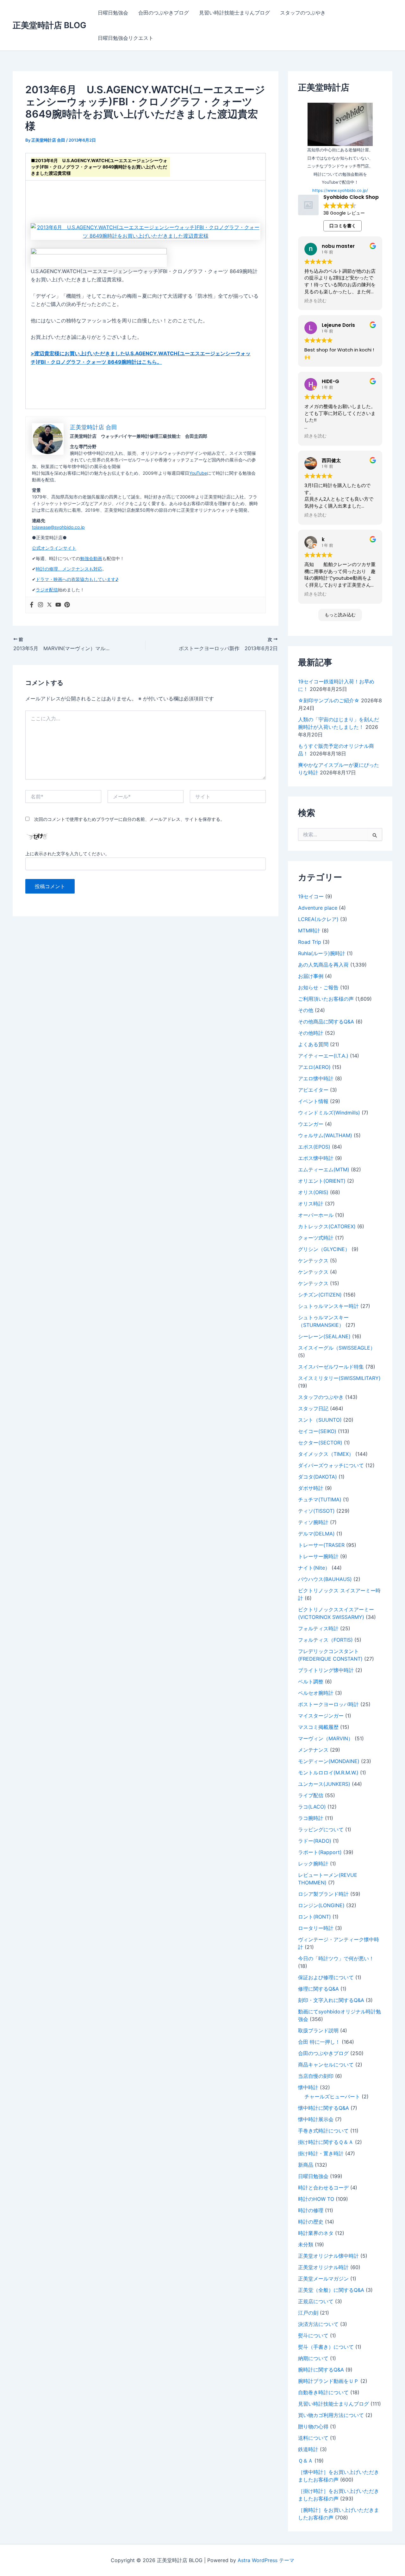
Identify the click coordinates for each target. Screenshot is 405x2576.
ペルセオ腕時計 (316, 1693)
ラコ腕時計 (311, 1818)
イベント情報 (313, 1101)
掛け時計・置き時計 (321, 2153)
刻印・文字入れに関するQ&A (331, 2000)
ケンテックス (313, 1261)
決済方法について (318, 2324)
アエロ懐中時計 (316, 1078)
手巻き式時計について (323, 2131)
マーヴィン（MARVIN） (326, 1738)
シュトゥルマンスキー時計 (328, 1306)
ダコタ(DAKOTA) (318, 1477)
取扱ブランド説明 (318, 2030)
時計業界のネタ (316, 2233)
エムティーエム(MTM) (324, 1169)
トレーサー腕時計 (318, 1556)
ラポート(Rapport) (320, 1852)
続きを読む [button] (315, 301)
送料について (313, 2438)
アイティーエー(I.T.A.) (323, 1056)
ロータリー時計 (316, 1928)
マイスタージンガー (321, 1716)
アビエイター (313, 1090)
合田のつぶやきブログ (164, 13)
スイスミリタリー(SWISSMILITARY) (339, 1378)
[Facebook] (32, 605)
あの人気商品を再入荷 (323, 965)
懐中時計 (308, 2087)
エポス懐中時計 (316, 1158)
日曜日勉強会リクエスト (126, 38)
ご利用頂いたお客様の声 (326, 999)
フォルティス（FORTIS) (325, 1640)
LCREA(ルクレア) (318, 919)
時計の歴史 (311, 2222)
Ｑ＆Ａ (305, 2461)
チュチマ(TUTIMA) (320, 1499)
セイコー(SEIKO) (317, 1431)
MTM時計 (309, 931)
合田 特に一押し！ (319, 2042)
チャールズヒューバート (332, 2097)
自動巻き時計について (323, 2392)
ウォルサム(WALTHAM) (325, 1135)
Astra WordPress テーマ (266, 2560)
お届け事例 (311, 976)
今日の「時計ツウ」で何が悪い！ (336, 1958)
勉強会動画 (91, 558)
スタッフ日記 (313, 1408)
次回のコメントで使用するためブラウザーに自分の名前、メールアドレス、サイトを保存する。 (129, 819)
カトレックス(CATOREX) (327, 1226)
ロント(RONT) (315, 1917)
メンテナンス (313, 1750)
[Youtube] (58, 605)
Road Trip (310, 942)
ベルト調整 (311, 1682)
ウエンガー (311, 1124)
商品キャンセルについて (326, 2065)
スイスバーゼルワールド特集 (331, 1367)
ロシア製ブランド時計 (323, 1894)
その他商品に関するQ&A (326, 1022)
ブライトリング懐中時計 (326, 1670)
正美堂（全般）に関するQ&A (331, 2290)
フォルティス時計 (318, 1628)
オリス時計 (311, 1204)
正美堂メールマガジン (323, 2279)
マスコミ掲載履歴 (318, 1727)
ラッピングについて (321, 1829)
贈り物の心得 (313, 2426)
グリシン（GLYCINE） (324, 1249)
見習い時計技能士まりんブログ (234, 13)
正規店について (316, 2301)
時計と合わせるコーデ (323, 2188)
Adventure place (318, 908)
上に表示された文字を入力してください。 (67, 854)
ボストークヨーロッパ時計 (328, 1704)
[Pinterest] (67, 605)
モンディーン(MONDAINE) (329, 1761)
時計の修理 (311, 2210)
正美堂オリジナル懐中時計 (328, 2256)
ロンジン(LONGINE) (321, 1905)
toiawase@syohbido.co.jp (58, 527)
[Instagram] (40, 605)
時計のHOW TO (316, 2199)
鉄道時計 (308, 2449)
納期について (313, 2358)
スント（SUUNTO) (320, 1420)
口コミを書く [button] (343, 226)
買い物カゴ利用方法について (331, 2415)
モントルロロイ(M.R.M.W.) (328, 1773)
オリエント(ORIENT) (322, 1181)
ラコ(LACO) (312, 1807)
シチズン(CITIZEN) (320, 1295)
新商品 (306, 2165)
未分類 (306, 2244)
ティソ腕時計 (313, 1522)
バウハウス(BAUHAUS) (325, 1579)
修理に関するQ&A (318, 1989)
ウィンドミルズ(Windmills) (329, 1113)
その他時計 (311, 1033)
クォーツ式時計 (316, 1238)
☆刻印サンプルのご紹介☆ (329, 700)
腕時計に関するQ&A (321, 2370)
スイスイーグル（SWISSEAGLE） (337, 1348)
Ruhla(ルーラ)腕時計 (322, 953)
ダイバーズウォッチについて (331, 1465)
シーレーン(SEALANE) (324, 1336)
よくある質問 (313, 1044)
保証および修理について (326, 1977)
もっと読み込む (340, 615)
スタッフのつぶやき (303, 13)
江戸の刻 (308, 2313)
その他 (306, 1010)
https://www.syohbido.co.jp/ (340, 190)
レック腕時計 (313, 1864)
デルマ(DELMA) (316, 1534)
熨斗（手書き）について (326, 2347)
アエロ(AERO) (314, 1067)
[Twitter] (49, 605)
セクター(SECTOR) (320, 1443)
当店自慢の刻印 (316, 2076)
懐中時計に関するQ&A (324, 2108)
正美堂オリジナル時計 (323, 2267)
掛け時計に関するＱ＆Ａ (326, 2142)
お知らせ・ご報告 (318, 987)
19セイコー (311, 896)
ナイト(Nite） (314, 1568)
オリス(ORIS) (313, 1192)
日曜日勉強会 (113, 13)
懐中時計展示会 (316, 2119)
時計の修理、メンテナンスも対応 (69, 569)
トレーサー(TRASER (321, 1545)
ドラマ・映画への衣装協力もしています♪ (77, 579)
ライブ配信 (311, 1795)
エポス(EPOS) (314, 1147)
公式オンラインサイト (54, 548)
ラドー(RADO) (315, 1841)
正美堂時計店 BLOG (50, 25)
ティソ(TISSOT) (316, 1511)
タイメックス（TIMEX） (326, 1454)
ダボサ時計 (311, 1488)
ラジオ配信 (47, 590)
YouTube (198, 473)
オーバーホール (316, 1215)
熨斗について (313, 2335)
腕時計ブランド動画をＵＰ (328, 2381)
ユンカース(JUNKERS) (324, 1784)
